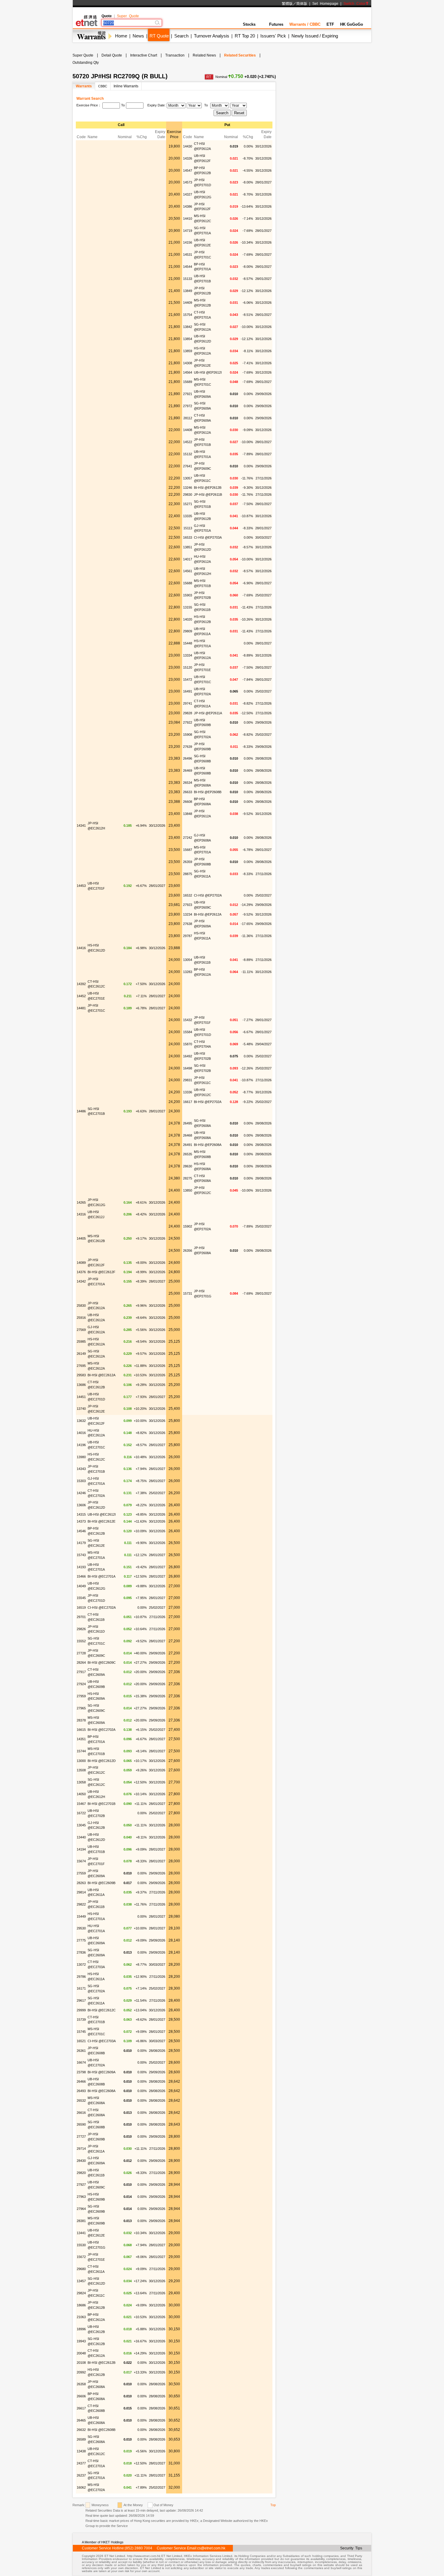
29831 (188, 1080)
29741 (188, 703)
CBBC (103, 86)
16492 (188, 1056)
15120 (188, 667)
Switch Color (354, 4)
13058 (81, 1782)
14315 (81, 1514)
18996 (81, 2329)
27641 (188, 466)
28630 (188, 1166)
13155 (188, 607)
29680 (81, 2269)
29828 (188, 713)
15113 (188, 528)
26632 (81, 2430)
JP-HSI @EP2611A (208, 713)
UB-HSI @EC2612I (102, 1514)
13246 (188, 488)
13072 (81, 1964)
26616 (81, 2113)
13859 (188, 351)
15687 (188, 850)
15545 (81, 1598)
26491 (188, 1145)
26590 (81, 2124)
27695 (81, 1366)
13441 (81, 2233)
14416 (81, 948)
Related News (204, 55)
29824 (81, 2293)
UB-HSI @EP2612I (208, 372)
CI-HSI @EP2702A (208, 895)
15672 (81, 2257)
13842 (188, 327)
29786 (81, 1977)
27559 (81, 1873)
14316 (81, 1214)
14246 (81, 1493)
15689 (188, 382)
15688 (188, 583)
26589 (81, 2439)
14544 (188, 267)
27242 (188, 838)
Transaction (175, 55)
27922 (188, 722)
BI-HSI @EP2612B (208, 488)
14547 (188, 170)
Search (181, 36)
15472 (188, 680)
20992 (81, 2372)
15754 (188, 315)
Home (121, 36)
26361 (81, 2051)
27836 (81, 1952)
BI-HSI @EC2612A (101, 1375)
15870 (188, 1044)
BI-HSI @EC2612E (101, 1521)
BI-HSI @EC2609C (102, 1663)
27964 (81, 2209)
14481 (81, 1008)
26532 (81, 2101)
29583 (81, 1375)
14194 (81, 1849)
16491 (188, 691)
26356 (188, 1251)
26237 (81, 2475)
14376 (81, 1272)
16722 (81, 1813)
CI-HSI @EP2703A (208, 537)
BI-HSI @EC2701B (101, 1804)
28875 (188, 874)
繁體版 (287, 4)
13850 (188, 1190)
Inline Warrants (126, 86)
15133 (188, 279)
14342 (81, 1281)
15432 (188, 1020)
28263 (81, 1883)
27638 (188, 924)
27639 (188, 747)
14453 (81, 886)
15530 (81, 2245)
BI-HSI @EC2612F (101, 1272)
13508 (81, 1770)
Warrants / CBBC (305, 24)
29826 (81, 1629)
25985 (81, 1342)
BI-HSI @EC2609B (101, 1883)
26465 (81, 2420)
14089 (81, 1263)
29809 (188, 631)
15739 (81, 2020)
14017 (188, 559)
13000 (81, 1761)
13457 (81, 2281)
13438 (81, 2451)
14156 (188, 242)
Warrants (84, 86)
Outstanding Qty (86, 63)
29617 (81, 2000)
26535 (188, 1154)
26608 (188, 802)
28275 (188, 1178)
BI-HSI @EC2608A (101, 2091)
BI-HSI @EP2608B (208, 792)
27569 (81, 1330)
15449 (81, 1916)
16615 (81, 1730)
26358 (81, 2384)
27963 (81, 2197)
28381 (81, 2221)
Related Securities (240, 55)
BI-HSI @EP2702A (208, 1102)
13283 (188, 972)
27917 (81, 1672)
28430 (81, 2161)
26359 (188, 862)
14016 (81, 1433)
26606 (81, 2396)
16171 (81, 1988)
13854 (188, 339)
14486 (81, 1111)
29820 (81, 2173)
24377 (81, 2463)
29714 (81, 2149)
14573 (188, 182)
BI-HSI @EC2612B (101, 2363)
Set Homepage (325, 4)
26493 (81, 2091)
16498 (188, 1068)
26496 (188, 758)
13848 (188, 814)
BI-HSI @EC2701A (101, 1576)
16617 (188, 1102)
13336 (188, 1092)
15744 (81, 1751)
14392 (81, 984)
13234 (188, 914)
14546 (81, 1531)
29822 (81, 1904)
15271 (188, 504)
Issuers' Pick (273, 36)
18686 (81, 2305)
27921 (188, 394)
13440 (81, 1837)
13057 (188, 478)
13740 (81, 1409)
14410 (188, 219)
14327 (188, 194)
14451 (81, 1397)
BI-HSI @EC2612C (102, 2010)
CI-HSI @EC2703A (102, 2041)
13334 (188, 655)
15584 (188, 1032)
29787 (188, 936)
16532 (188, 895)
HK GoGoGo (352, 24)
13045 (81, 1825)
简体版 (302, 4)
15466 (81, 1576)
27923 (188, 905)
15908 (188, 735)
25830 (81, 1306)
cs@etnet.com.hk (211, 2548)
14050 (81, 1794)
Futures (276, 24)
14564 (188, 372)
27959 (81, 1696)
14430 (188, 146)
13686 (81, 1385)
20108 (81, 2363)
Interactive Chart (144, 55)
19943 (81, 2341)
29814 (81, 1892)
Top (273, 2505)
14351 (81, 1739)
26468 (188, 1135)
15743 (81, 1555)
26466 (81, 2081)
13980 (81, 1457)
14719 (188, 231)
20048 (81, 2353)
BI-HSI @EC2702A (101, 1730)
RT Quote (159, 36)
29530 (81, 1928)
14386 (188, 206)
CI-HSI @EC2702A (102, 1608)
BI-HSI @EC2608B (101, 2430)
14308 (188, 363)
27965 (81, 1708)
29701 (81, 1617)
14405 (81, 1238)
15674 (81, 1861)
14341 (81, 826)
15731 (188, 1293)
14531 (188, 255)
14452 (81, 996)
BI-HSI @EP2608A (208, 1145)
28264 (81, 1663)
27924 (81, 1684)
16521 (81, 2041)
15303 (81, 1481)
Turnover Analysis (212, 36)
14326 (188, 158)
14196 (81, 1445)
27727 (81, 2136)
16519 (81, 1608)
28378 (81, 1720)
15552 (81, 1641)
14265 (81, 1202)
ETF (330, 24)
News (138, 36)
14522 (188, 442)
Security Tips (351, 2548)
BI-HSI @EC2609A (101, 2072)
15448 (188, 643)
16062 (81, 2487)
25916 (81, 1318)
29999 (81, 2010)
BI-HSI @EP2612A (208, 914)
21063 (81, 2317)
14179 (81, 1543)
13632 (81, 1421)
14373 (81, 1521)
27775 (81, 1940)
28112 (188, 418)
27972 (188, 406)
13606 (81, 1505)
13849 (188, 291)
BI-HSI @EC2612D (102, 1761)
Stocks (249, 24)
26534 (188, 783)
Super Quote (128, 16)
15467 (81, 1804)
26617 (81, 2408)
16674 (81, 2062)
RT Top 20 (245, 36)
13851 (188, 547)
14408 (188, 430)
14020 (188, 619)
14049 (81, 1586)
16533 (188, 537)
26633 (188, 792)
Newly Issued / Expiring (315, 36)
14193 (81, 1567)
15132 (188, 454)
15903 (188, 595)
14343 (81, 1469)
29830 (188, 495)
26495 (188, 1123)
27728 (81, 1653)
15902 (188, 1226)
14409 (188, 303)
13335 (188, 516)
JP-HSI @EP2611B (208, 495)
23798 (81, 2072)
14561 (188, 571)
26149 (81, 1354)
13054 (188, 960)
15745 (81, 2032)
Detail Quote (112, 55)
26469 (188, 771)
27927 (81, 2185)
